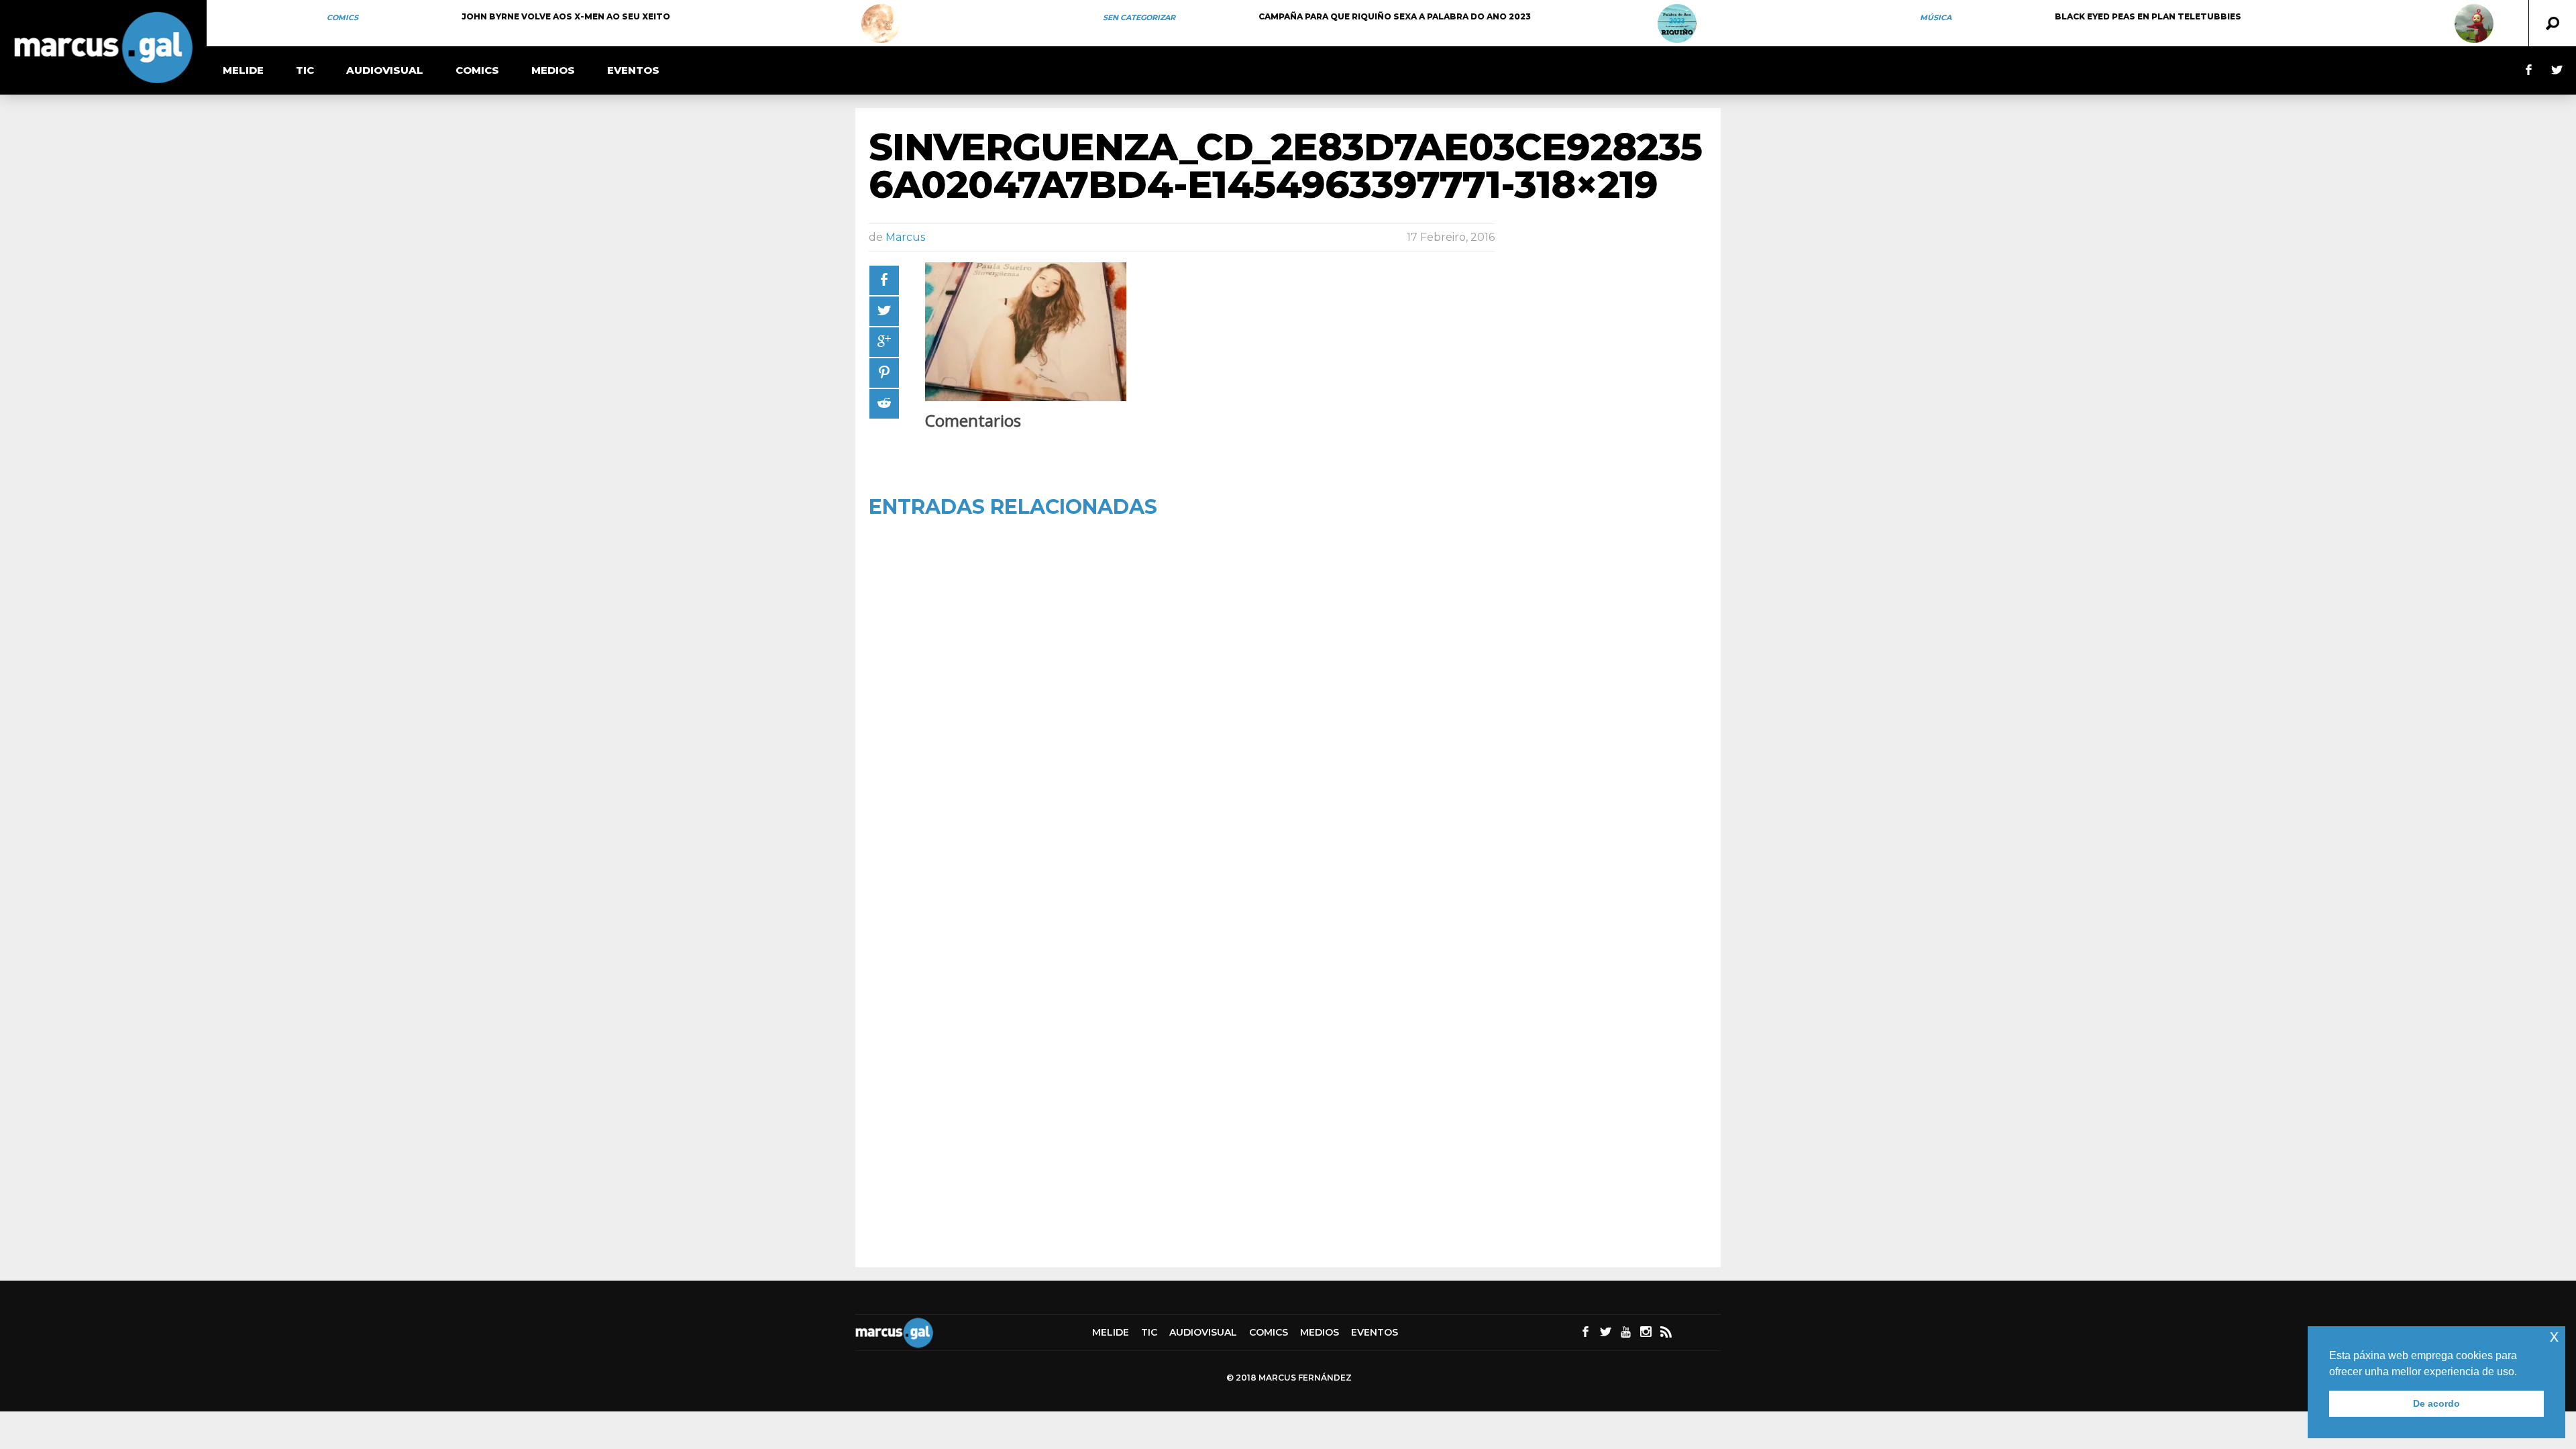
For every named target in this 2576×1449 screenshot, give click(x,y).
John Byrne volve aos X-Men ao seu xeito (566, 16)
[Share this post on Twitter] (884, 311)
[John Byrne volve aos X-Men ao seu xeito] (881, 23)
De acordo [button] (2436, 1403)
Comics (342, 17)
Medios (553, 70)
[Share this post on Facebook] (884, 280)
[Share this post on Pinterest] (884, 373)
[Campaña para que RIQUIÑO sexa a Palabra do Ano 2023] (1677, 23)
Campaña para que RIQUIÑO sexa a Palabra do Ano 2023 (1395, 16)
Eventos (633, 70)
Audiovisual (385, 70)
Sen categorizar (1139, 17)
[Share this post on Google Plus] (884, 342)
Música (1936, 17)
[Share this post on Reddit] (884, 404)
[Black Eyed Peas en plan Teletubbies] (2474, 23)
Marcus (905, 237)
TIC (305, 70)
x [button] (2554, 1336)
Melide (243, 70)
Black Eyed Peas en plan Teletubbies (2148, 16)
